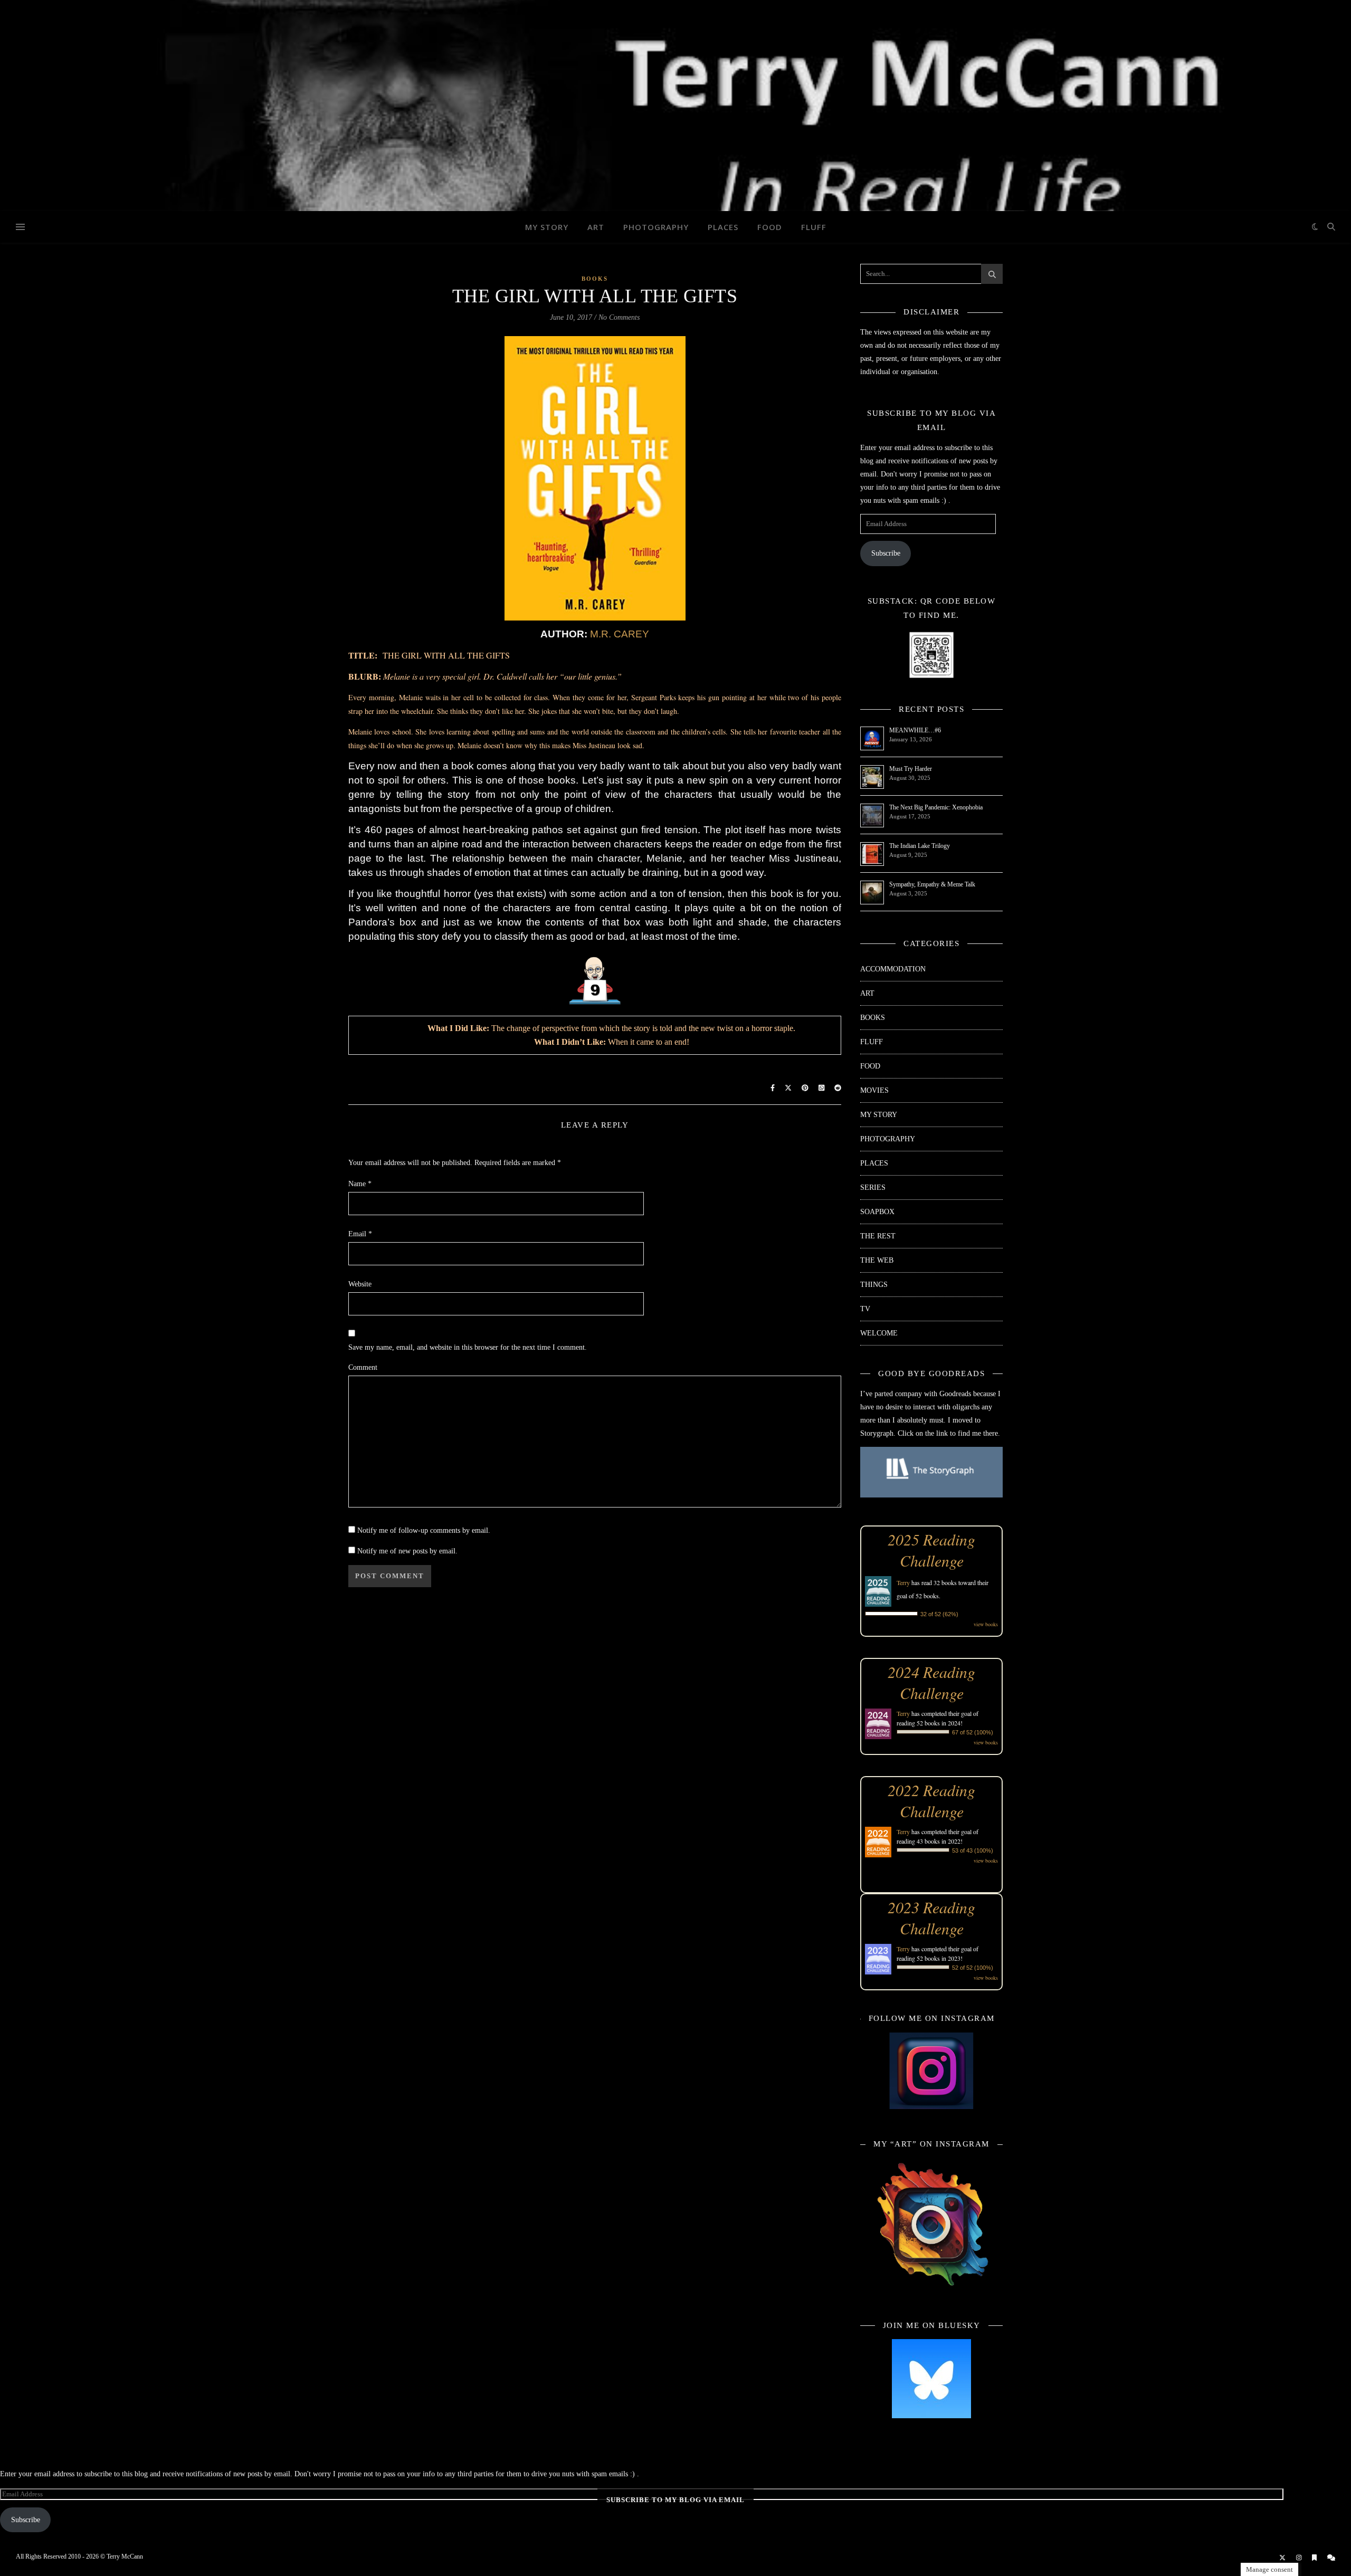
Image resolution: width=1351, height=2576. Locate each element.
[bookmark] (1315, 2558)
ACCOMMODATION (893, 969)
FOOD (770, 227)
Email (360, 1234)
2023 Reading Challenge (931, 1917)
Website (360, 1284)
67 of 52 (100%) (973, 1732)
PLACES (723, 227)
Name (360, 1184)
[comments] (1331, 2558)
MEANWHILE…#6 (915, 730)
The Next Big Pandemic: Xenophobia (936, 807)
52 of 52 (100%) (973, 1968)
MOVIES (874, 1090)
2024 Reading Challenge (931, 1682)
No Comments (619, 317)
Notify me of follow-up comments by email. (424, 1530)
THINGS (874, 1285)
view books (986, 1624)
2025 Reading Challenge (931, 1550)
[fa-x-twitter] (1283, 2558)
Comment (363, 1367)
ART (596, 227)
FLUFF (814, 227)
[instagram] (1300, 2558)
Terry (903, 1582)
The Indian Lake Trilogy (920, 846)
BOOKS (595, 279)
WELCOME (879, 1333)
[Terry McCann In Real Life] (675, 106)
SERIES (873, 1187)
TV (865, 1309)
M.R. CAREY (620, 634)
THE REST (878, 1236)
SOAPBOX (877, 1212)
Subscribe (886, 553)
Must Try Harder (911, 769)
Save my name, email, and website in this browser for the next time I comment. (468, 1347)
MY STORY (547, 227)
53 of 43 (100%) (973, 1850)
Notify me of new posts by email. (407, 1551)
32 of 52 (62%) (939, 1614)
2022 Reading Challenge (931, 1800)
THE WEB (877, 1260)
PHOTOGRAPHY (656, 227)
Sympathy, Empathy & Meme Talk (932, 884)
